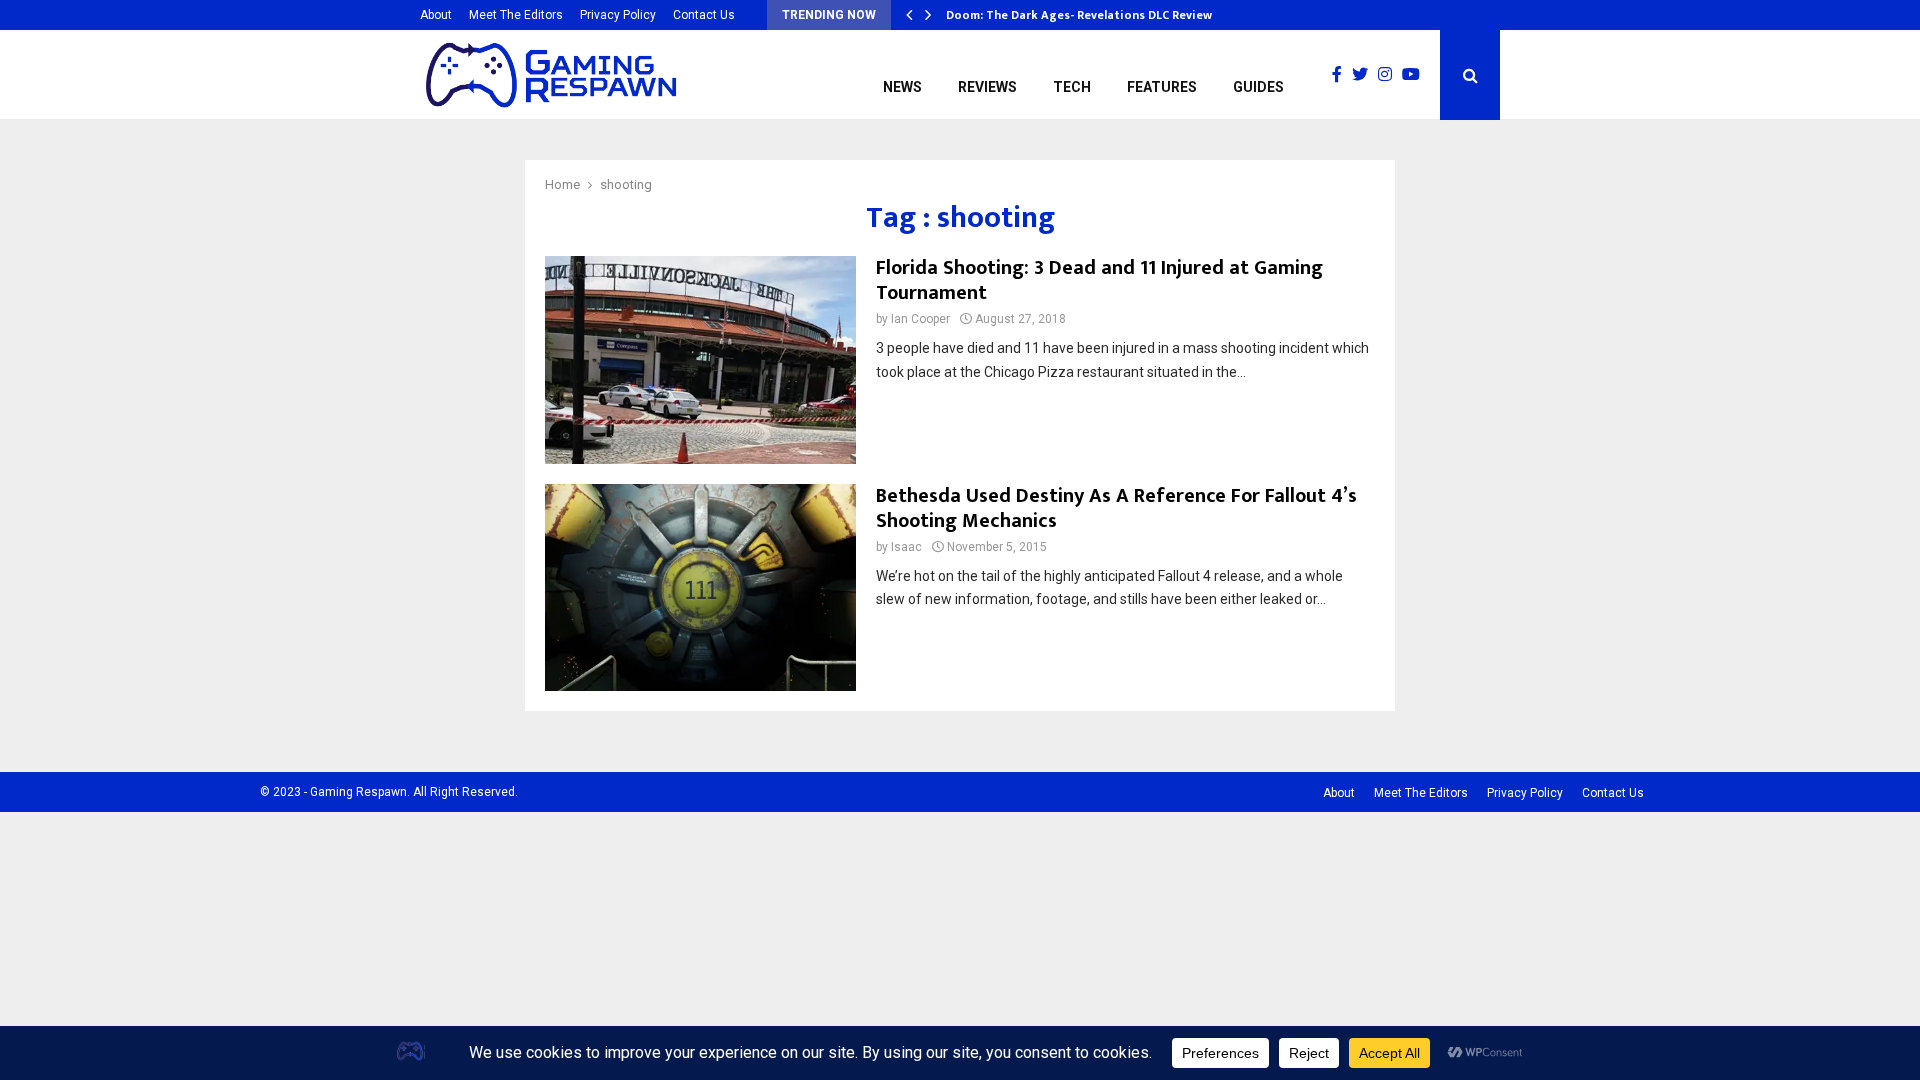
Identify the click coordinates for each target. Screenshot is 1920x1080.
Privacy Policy (618, 15)
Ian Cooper (920, 319)
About (436, 15)
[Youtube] (1416, 75)
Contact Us (704, 15)
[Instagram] (1390, 75)
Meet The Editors (516, 15)
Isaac (906, 547)
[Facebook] (1342, 75)
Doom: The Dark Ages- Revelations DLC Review (1079, 15)
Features (1162, 87)
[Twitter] (1365, 75)
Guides (1258, 87)
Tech (1072, 87)
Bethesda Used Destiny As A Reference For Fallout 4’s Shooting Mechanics (1116, 508)
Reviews (987, 87)
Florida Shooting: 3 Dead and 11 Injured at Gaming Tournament (1099, 280)
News (902, 87)
